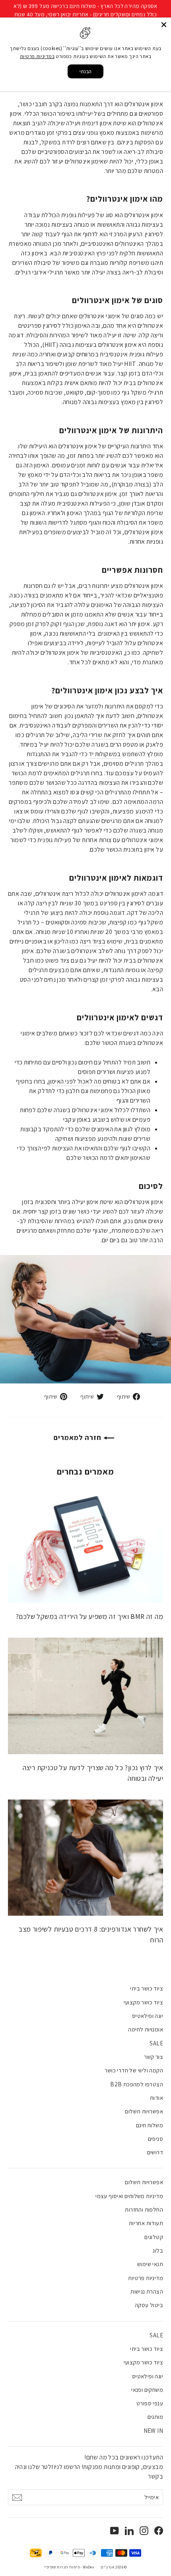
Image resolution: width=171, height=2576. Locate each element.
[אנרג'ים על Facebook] (159, 2530)
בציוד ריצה (93, 941)
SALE (156, 2043)
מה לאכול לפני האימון (75, 1081)
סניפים (155, 2139)
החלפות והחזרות (144, 2209)
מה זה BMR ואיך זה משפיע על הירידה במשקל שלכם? (89, 1616)
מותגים (155, 2417)
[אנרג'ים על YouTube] (115, 2530)
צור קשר (154, 2057)
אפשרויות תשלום (144, 2111)
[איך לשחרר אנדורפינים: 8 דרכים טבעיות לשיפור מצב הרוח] (85, 1858)
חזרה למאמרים (79, 1437)
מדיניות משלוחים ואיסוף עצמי (129, 2196)
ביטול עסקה (149, 2305)
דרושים (155, 2152)
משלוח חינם (150, 2125)
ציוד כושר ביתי (147, 1988)
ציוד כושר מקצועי (143, 2002)
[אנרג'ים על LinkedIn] (129, 2530)
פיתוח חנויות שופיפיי (62, 2567)
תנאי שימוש (150, 2264)
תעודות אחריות (146, 2223)
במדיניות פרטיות (37, 56)
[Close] (164, 25)
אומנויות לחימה (146, 2029)
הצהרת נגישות (147, 2291)
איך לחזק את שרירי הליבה (104, 735)
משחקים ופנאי (147, 2390)
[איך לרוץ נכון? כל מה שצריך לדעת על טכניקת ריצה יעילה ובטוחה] (85, 1696)
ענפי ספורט (150, 2403)
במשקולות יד (105, 754)
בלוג (158, 2250)
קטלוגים (154, 2237)
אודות (156, 2098)
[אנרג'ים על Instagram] (144, 2530)
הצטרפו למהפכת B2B (137, 2084)
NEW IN (153, 2431)
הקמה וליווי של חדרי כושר (134, 2070)
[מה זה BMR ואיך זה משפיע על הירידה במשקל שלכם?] (85, 1545)
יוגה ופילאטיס (148, 2016)
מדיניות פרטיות (146, 2278)
